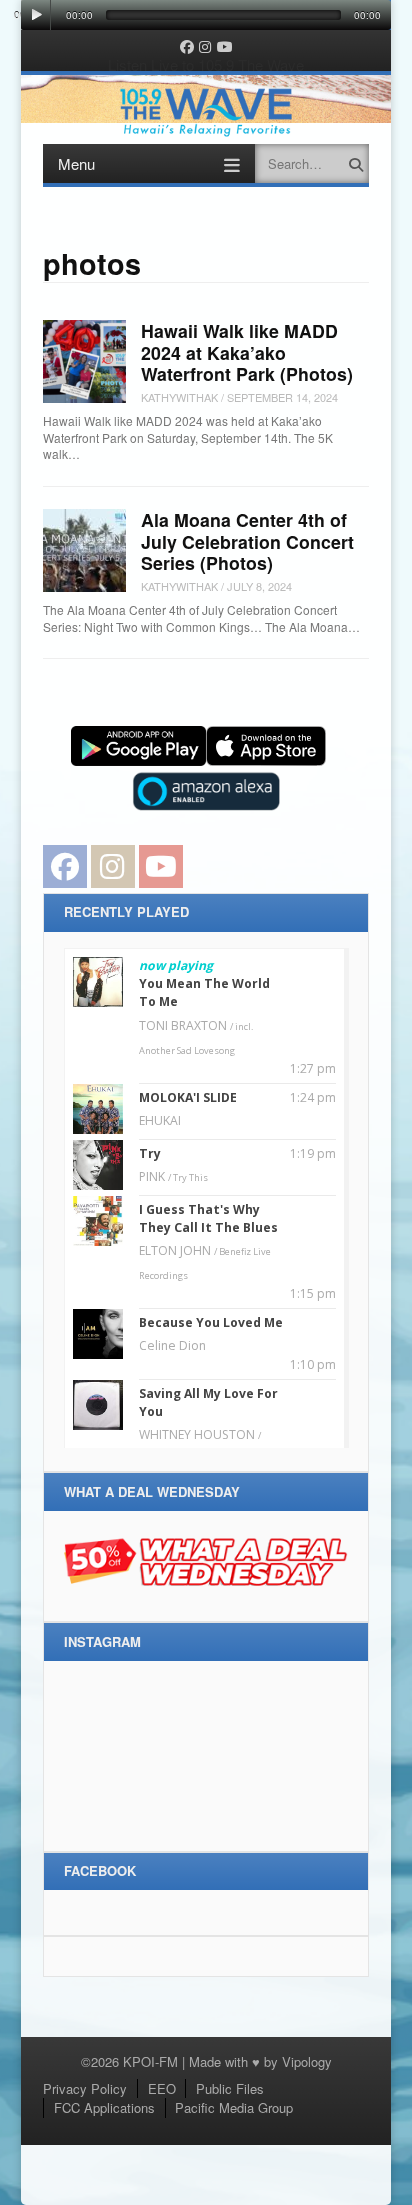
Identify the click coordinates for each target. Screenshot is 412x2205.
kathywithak (179, 397)
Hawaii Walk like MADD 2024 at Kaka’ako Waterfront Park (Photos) (247, 352)
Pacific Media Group (234, 2107)
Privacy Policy (85, 2088)
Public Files (230, 2088)
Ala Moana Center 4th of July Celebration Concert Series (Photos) (247, 541)
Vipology (307, 2061)
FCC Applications (104, 2107)
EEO (162, 2088)
